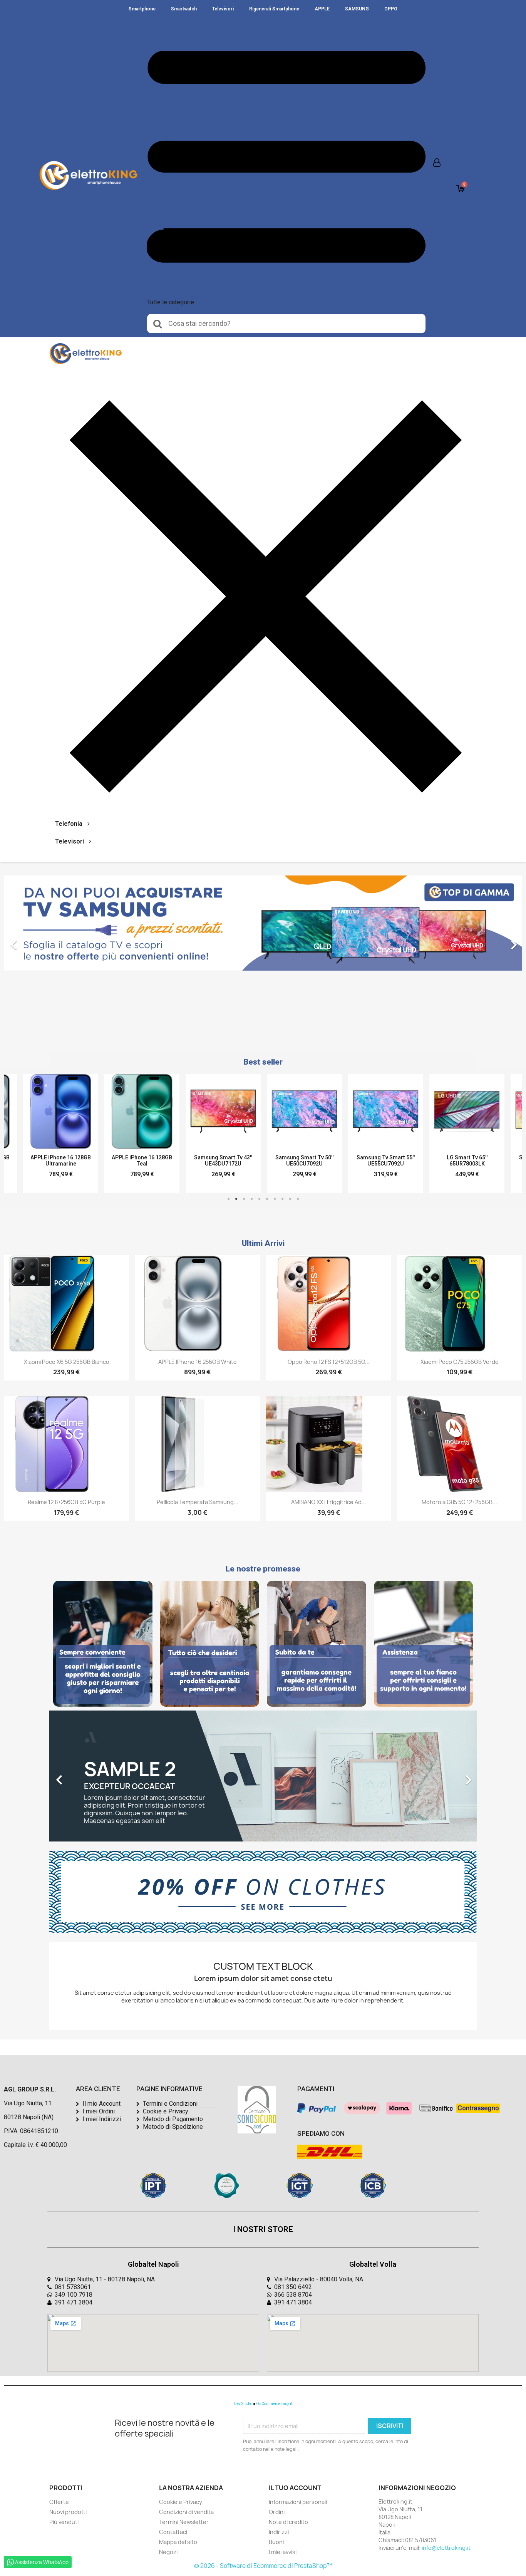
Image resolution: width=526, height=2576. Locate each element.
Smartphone (142, 9)
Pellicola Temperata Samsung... (198, 1502)
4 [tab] (251, 1199)
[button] (43, 941)
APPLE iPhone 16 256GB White (198, 1362)
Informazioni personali (298, 2502)
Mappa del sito (178, 2542)
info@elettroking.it (446, 2548)
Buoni (276, 2542)
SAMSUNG (357, 9)
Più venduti (64, 2522)
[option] (263, 941)
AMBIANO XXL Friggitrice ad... (329, 1502)
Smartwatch (184, 9)
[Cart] (461, 189)
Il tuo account (295, 2488)
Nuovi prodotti (68, 2512)
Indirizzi (279, 2532)
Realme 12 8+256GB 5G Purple (66, 1502)
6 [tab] (267, 1199)
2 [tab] (236, 1199)
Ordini (277, 2512)
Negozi (168, 2552)
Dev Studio (243, 2404)
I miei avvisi (283, 2552)
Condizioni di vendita (186, 2512)
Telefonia (69, 824)
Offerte (59, 2502)
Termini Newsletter (184, 2522)
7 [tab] (275, 1199)
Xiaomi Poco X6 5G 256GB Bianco (67, 1362)
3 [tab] (244, 1199)
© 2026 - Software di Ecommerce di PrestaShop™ (263, 2566)
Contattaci (173, 2532)
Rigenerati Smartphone (274, 9)
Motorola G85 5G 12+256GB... (459, 1502)
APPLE (322, 9)
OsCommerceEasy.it (274, 2404)
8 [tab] (282, 1199)
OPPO (391, 9)
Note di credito (288, 2522)
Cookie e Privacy (181, 2502)
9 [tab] (290, 1199)
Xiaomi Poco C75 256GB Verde (460, 1362)
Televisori (223, 9)
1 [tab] (228, 1199)
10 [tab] (298, 1199)
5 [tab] (259, 1199)
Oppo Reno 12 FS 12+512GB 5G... (329, 1362)
